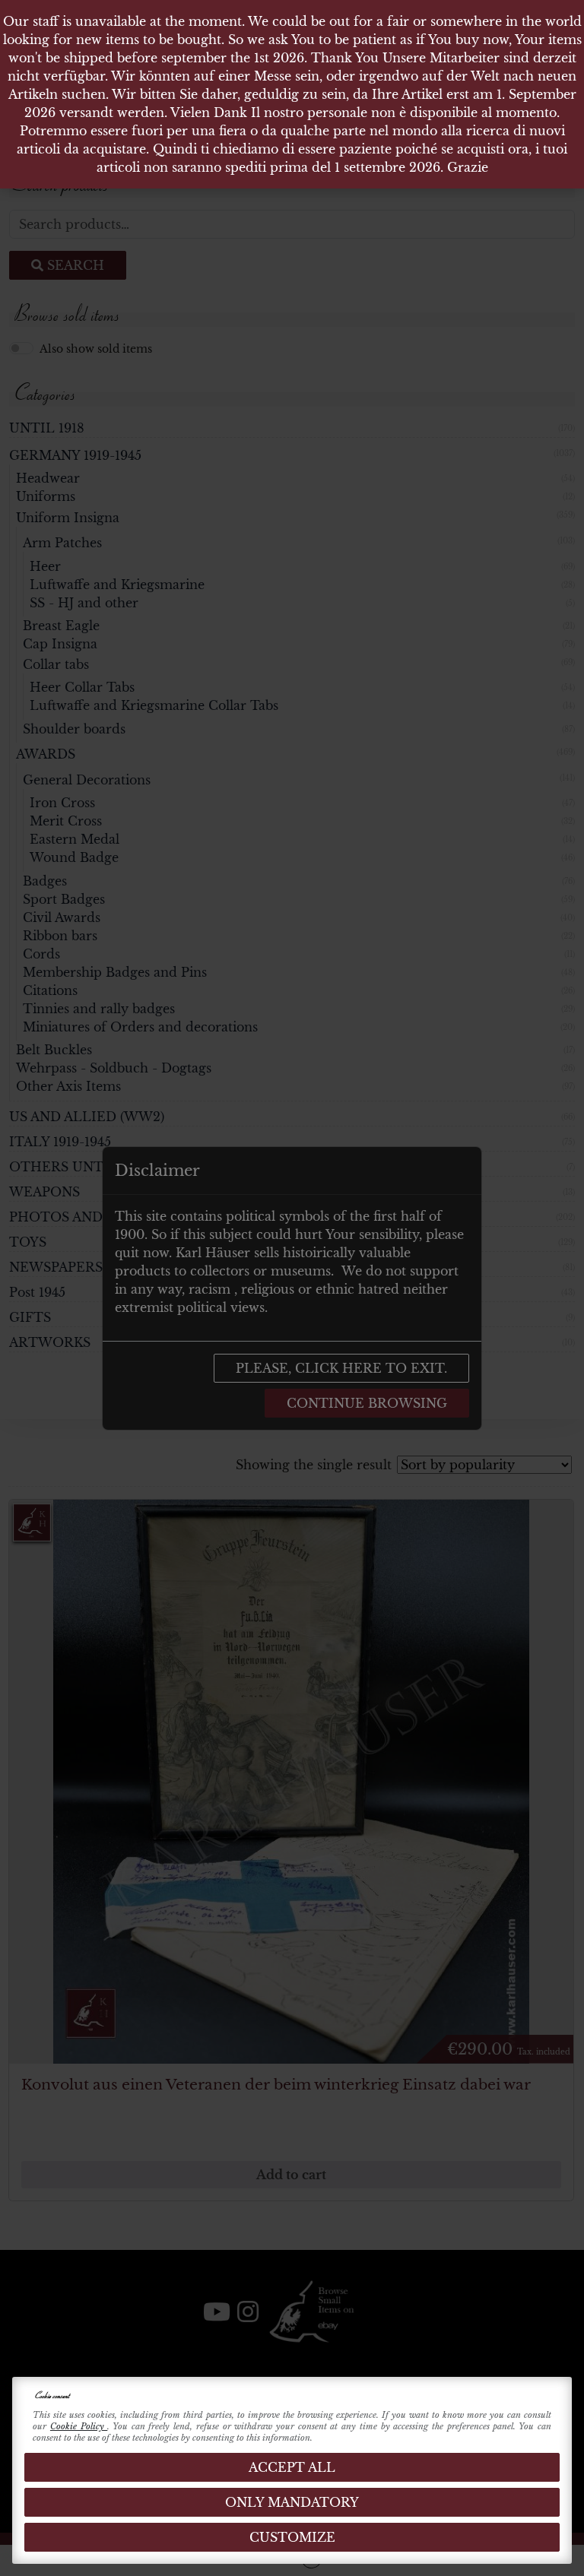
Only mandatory (292, 2502)
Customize (292, 2537)
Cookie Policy (79, 2426)
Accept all (292, 2467)
